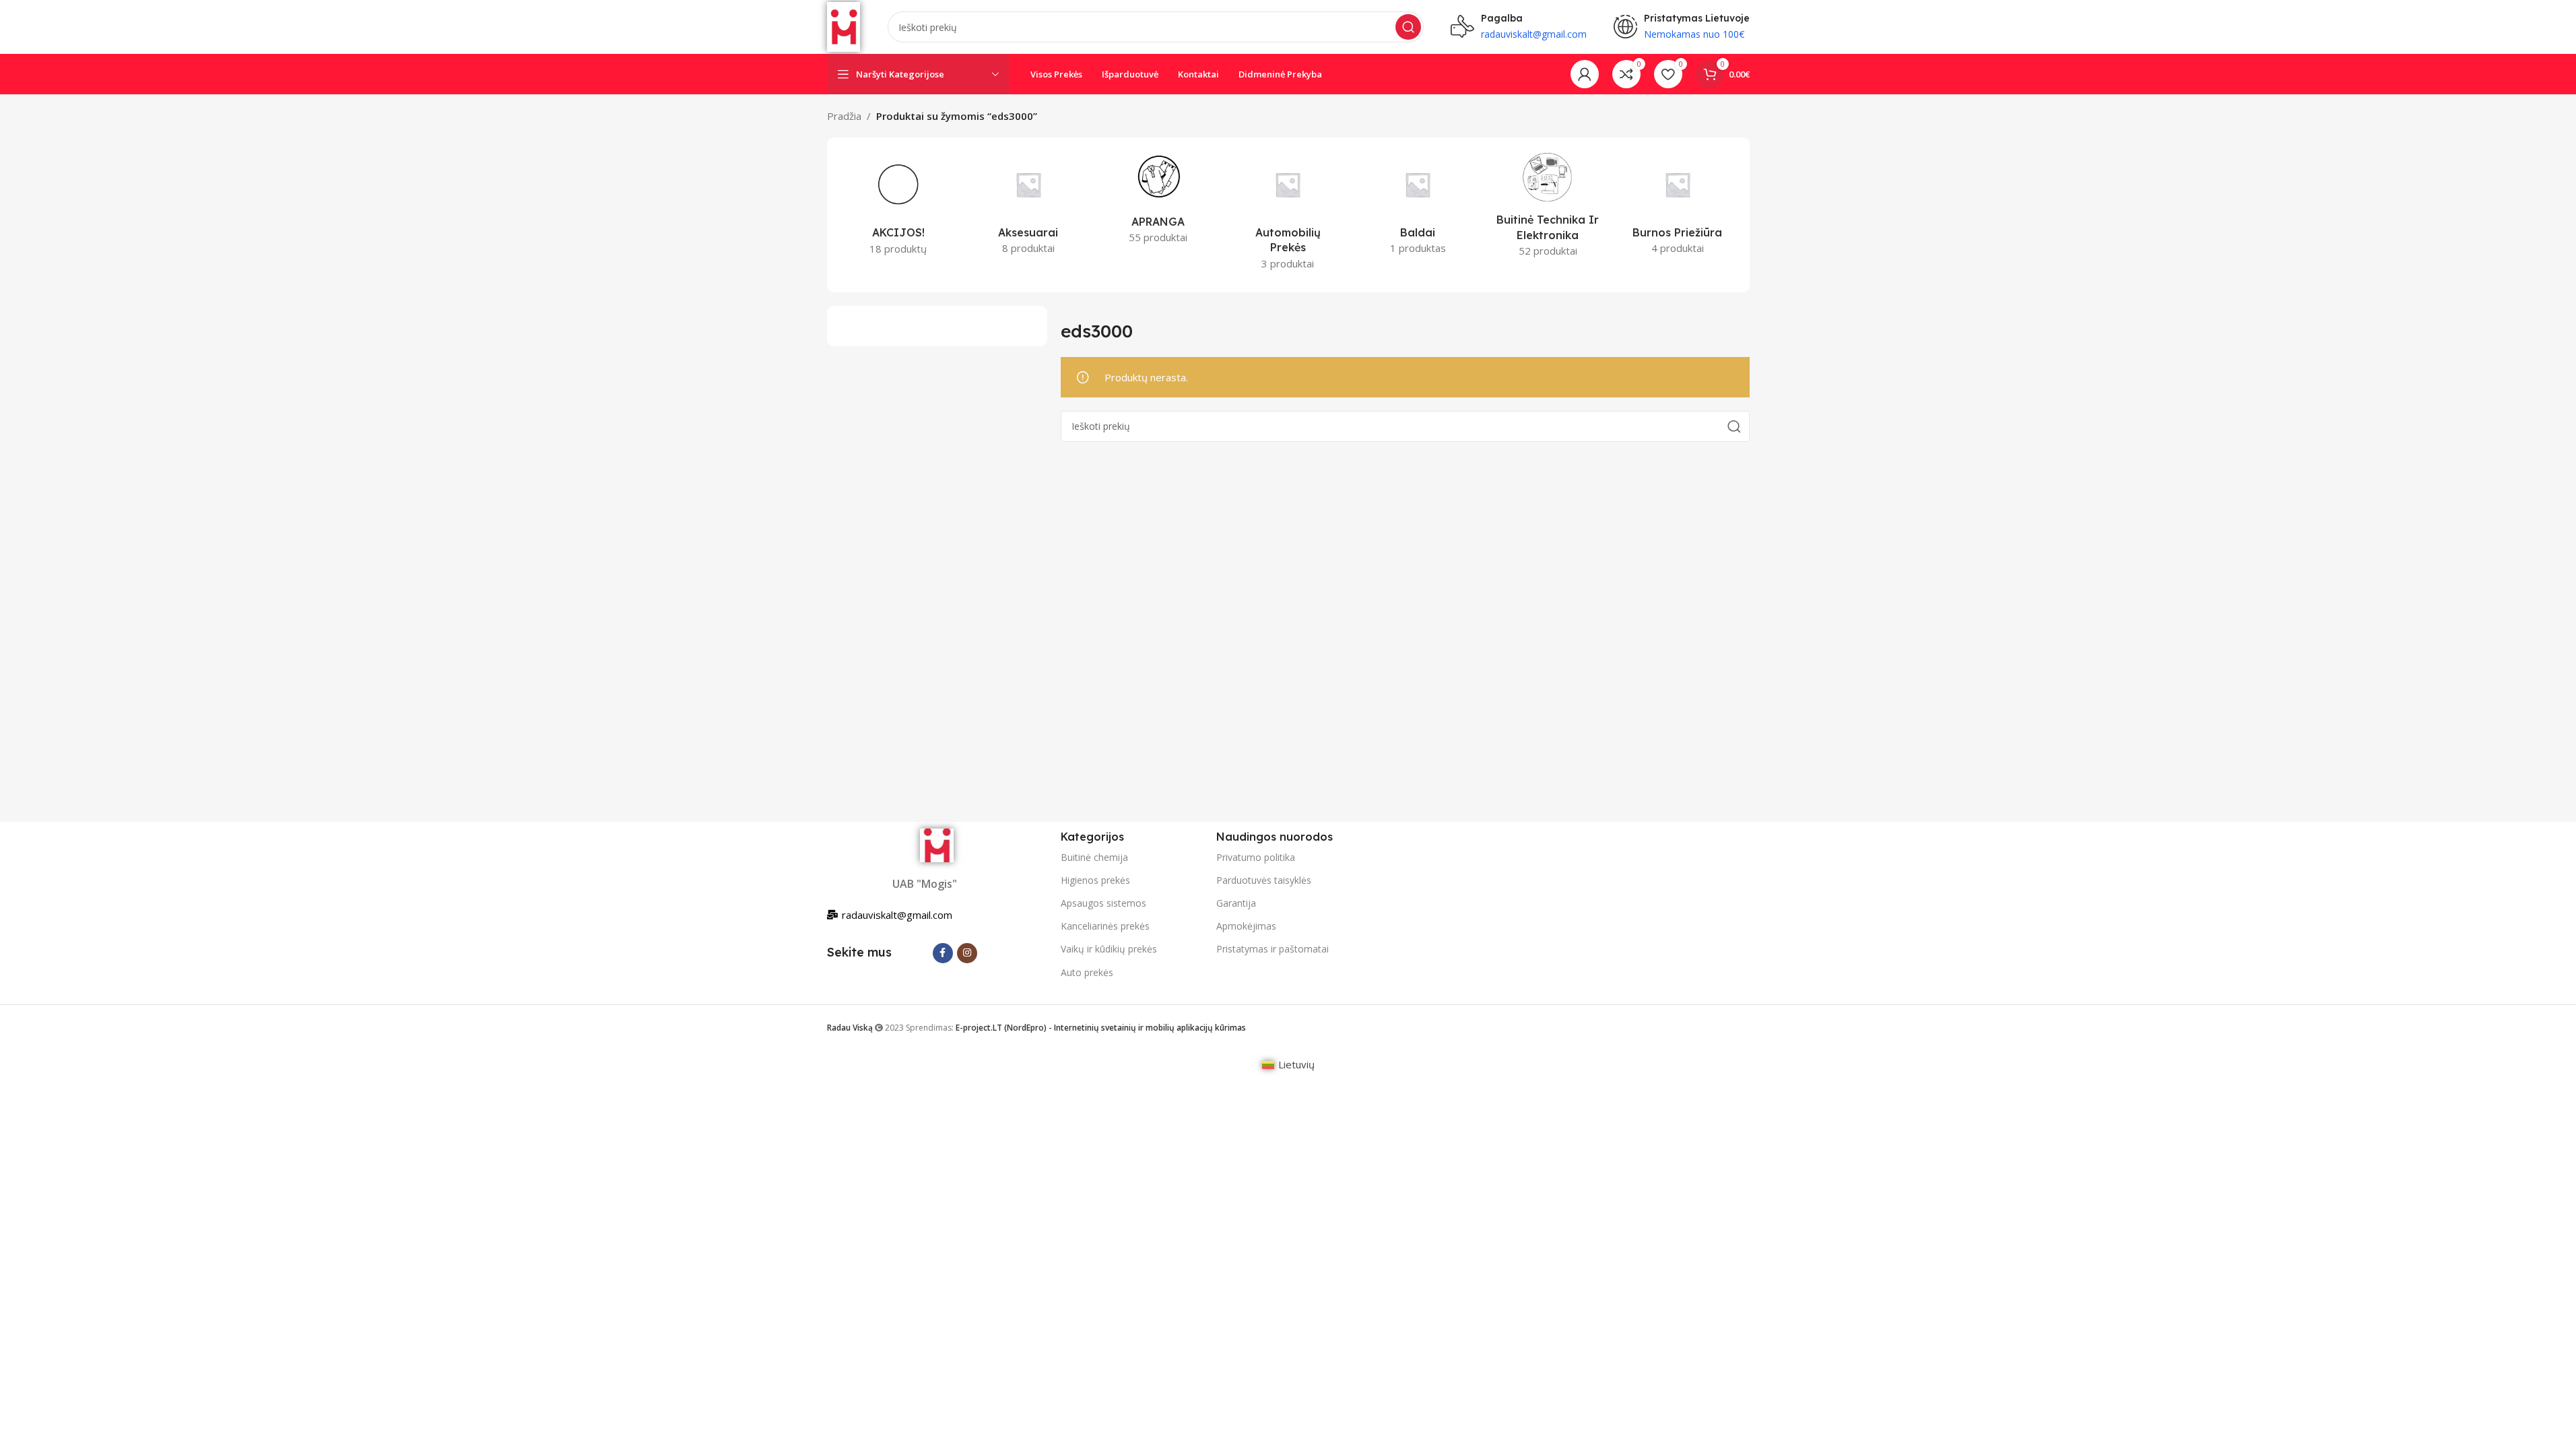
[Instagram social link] (967, 953)
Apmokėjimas (1246, 926)
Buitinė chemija (1094, 857)
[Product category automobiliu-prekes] (1288, 215)
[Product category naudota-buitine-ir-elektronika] (1548, 208)
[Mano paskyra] (1585, 74)
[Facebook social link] (943, 953)
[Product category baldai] (1418, 207)
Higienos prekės (1095, 880)
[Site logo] (844, 26)
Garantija (1236, 903)
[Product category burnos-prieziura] (1678, 207)
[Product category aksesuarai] (1028, 207)
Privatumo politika (1256, 857)
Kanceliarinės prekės (1105, 926)
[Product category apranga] (1158, 201)
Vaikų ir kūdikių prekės (1109, 949)
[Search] (1408, 27)
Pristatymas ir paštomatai (1273, 949)
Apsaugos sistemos (1103, 903)
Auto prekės (1087, 972)
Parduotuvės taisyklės (1264, 880)
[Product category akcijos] (899, 207)
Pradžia (844, 116)
